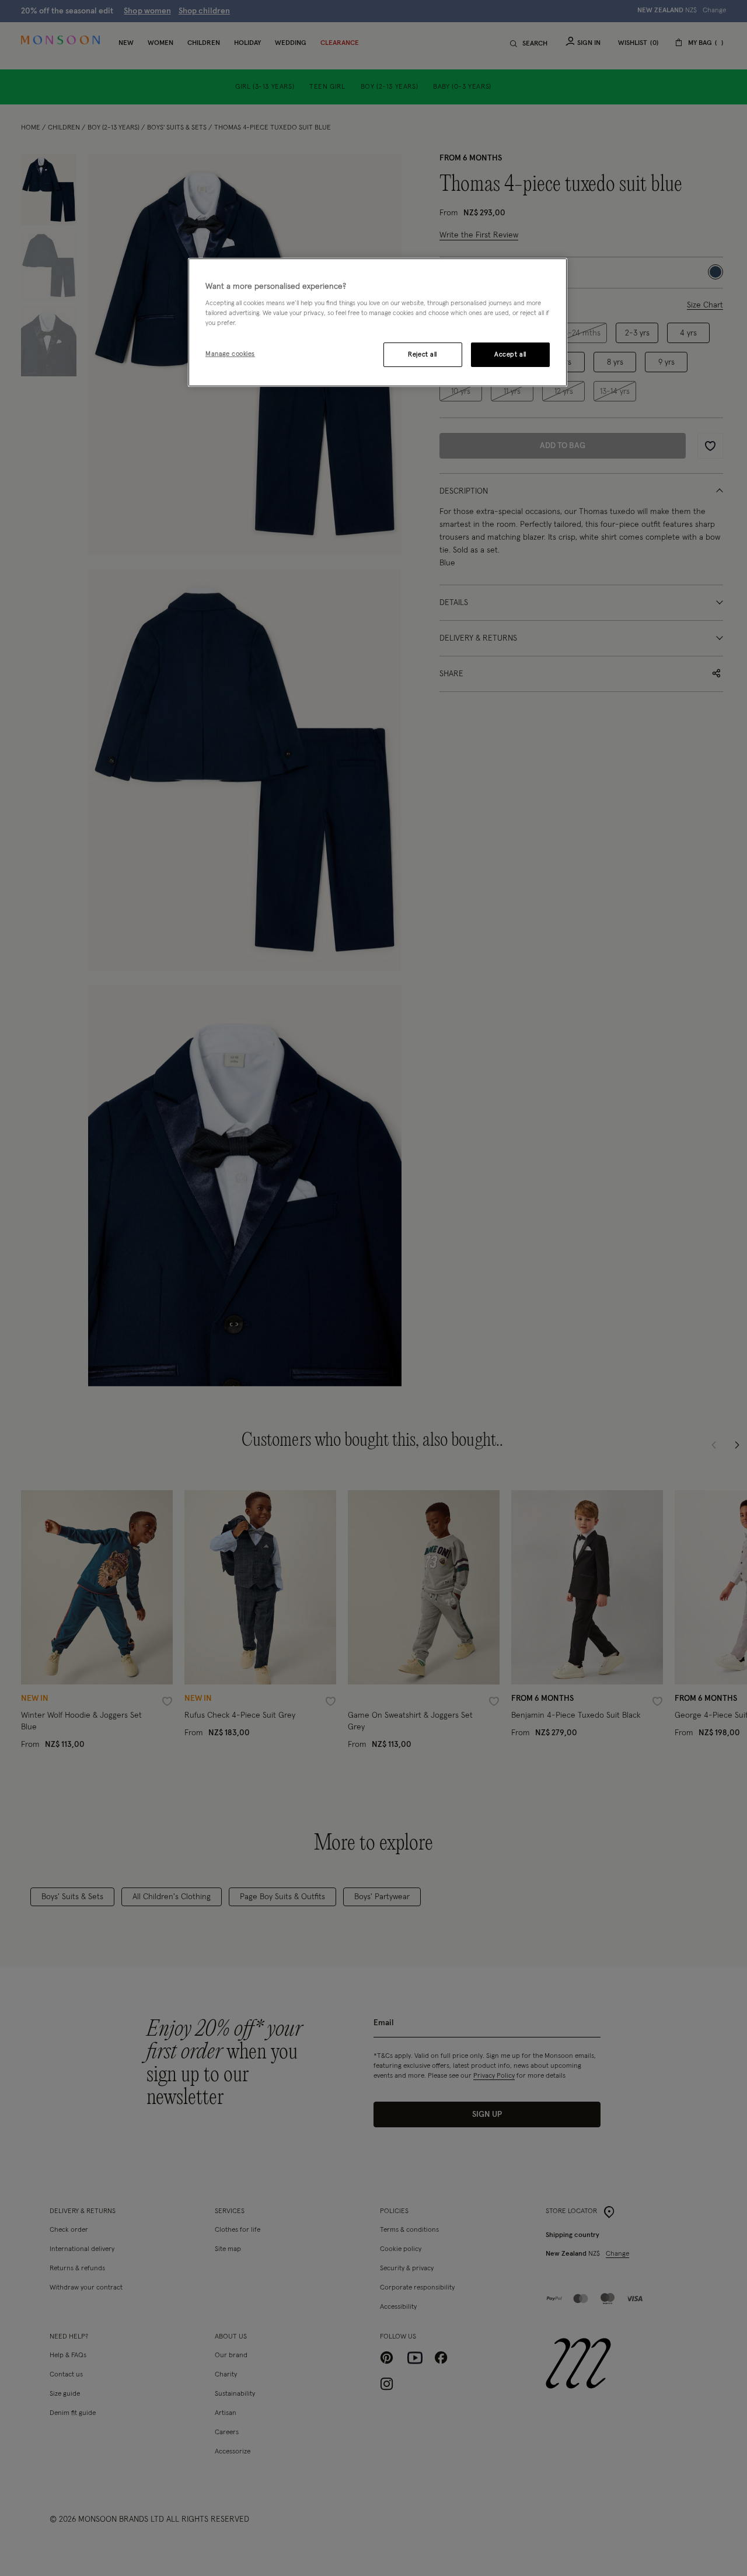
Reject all (423, 354)
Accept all (510, 354)
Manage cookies (230, 354)
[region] (378, 323)
